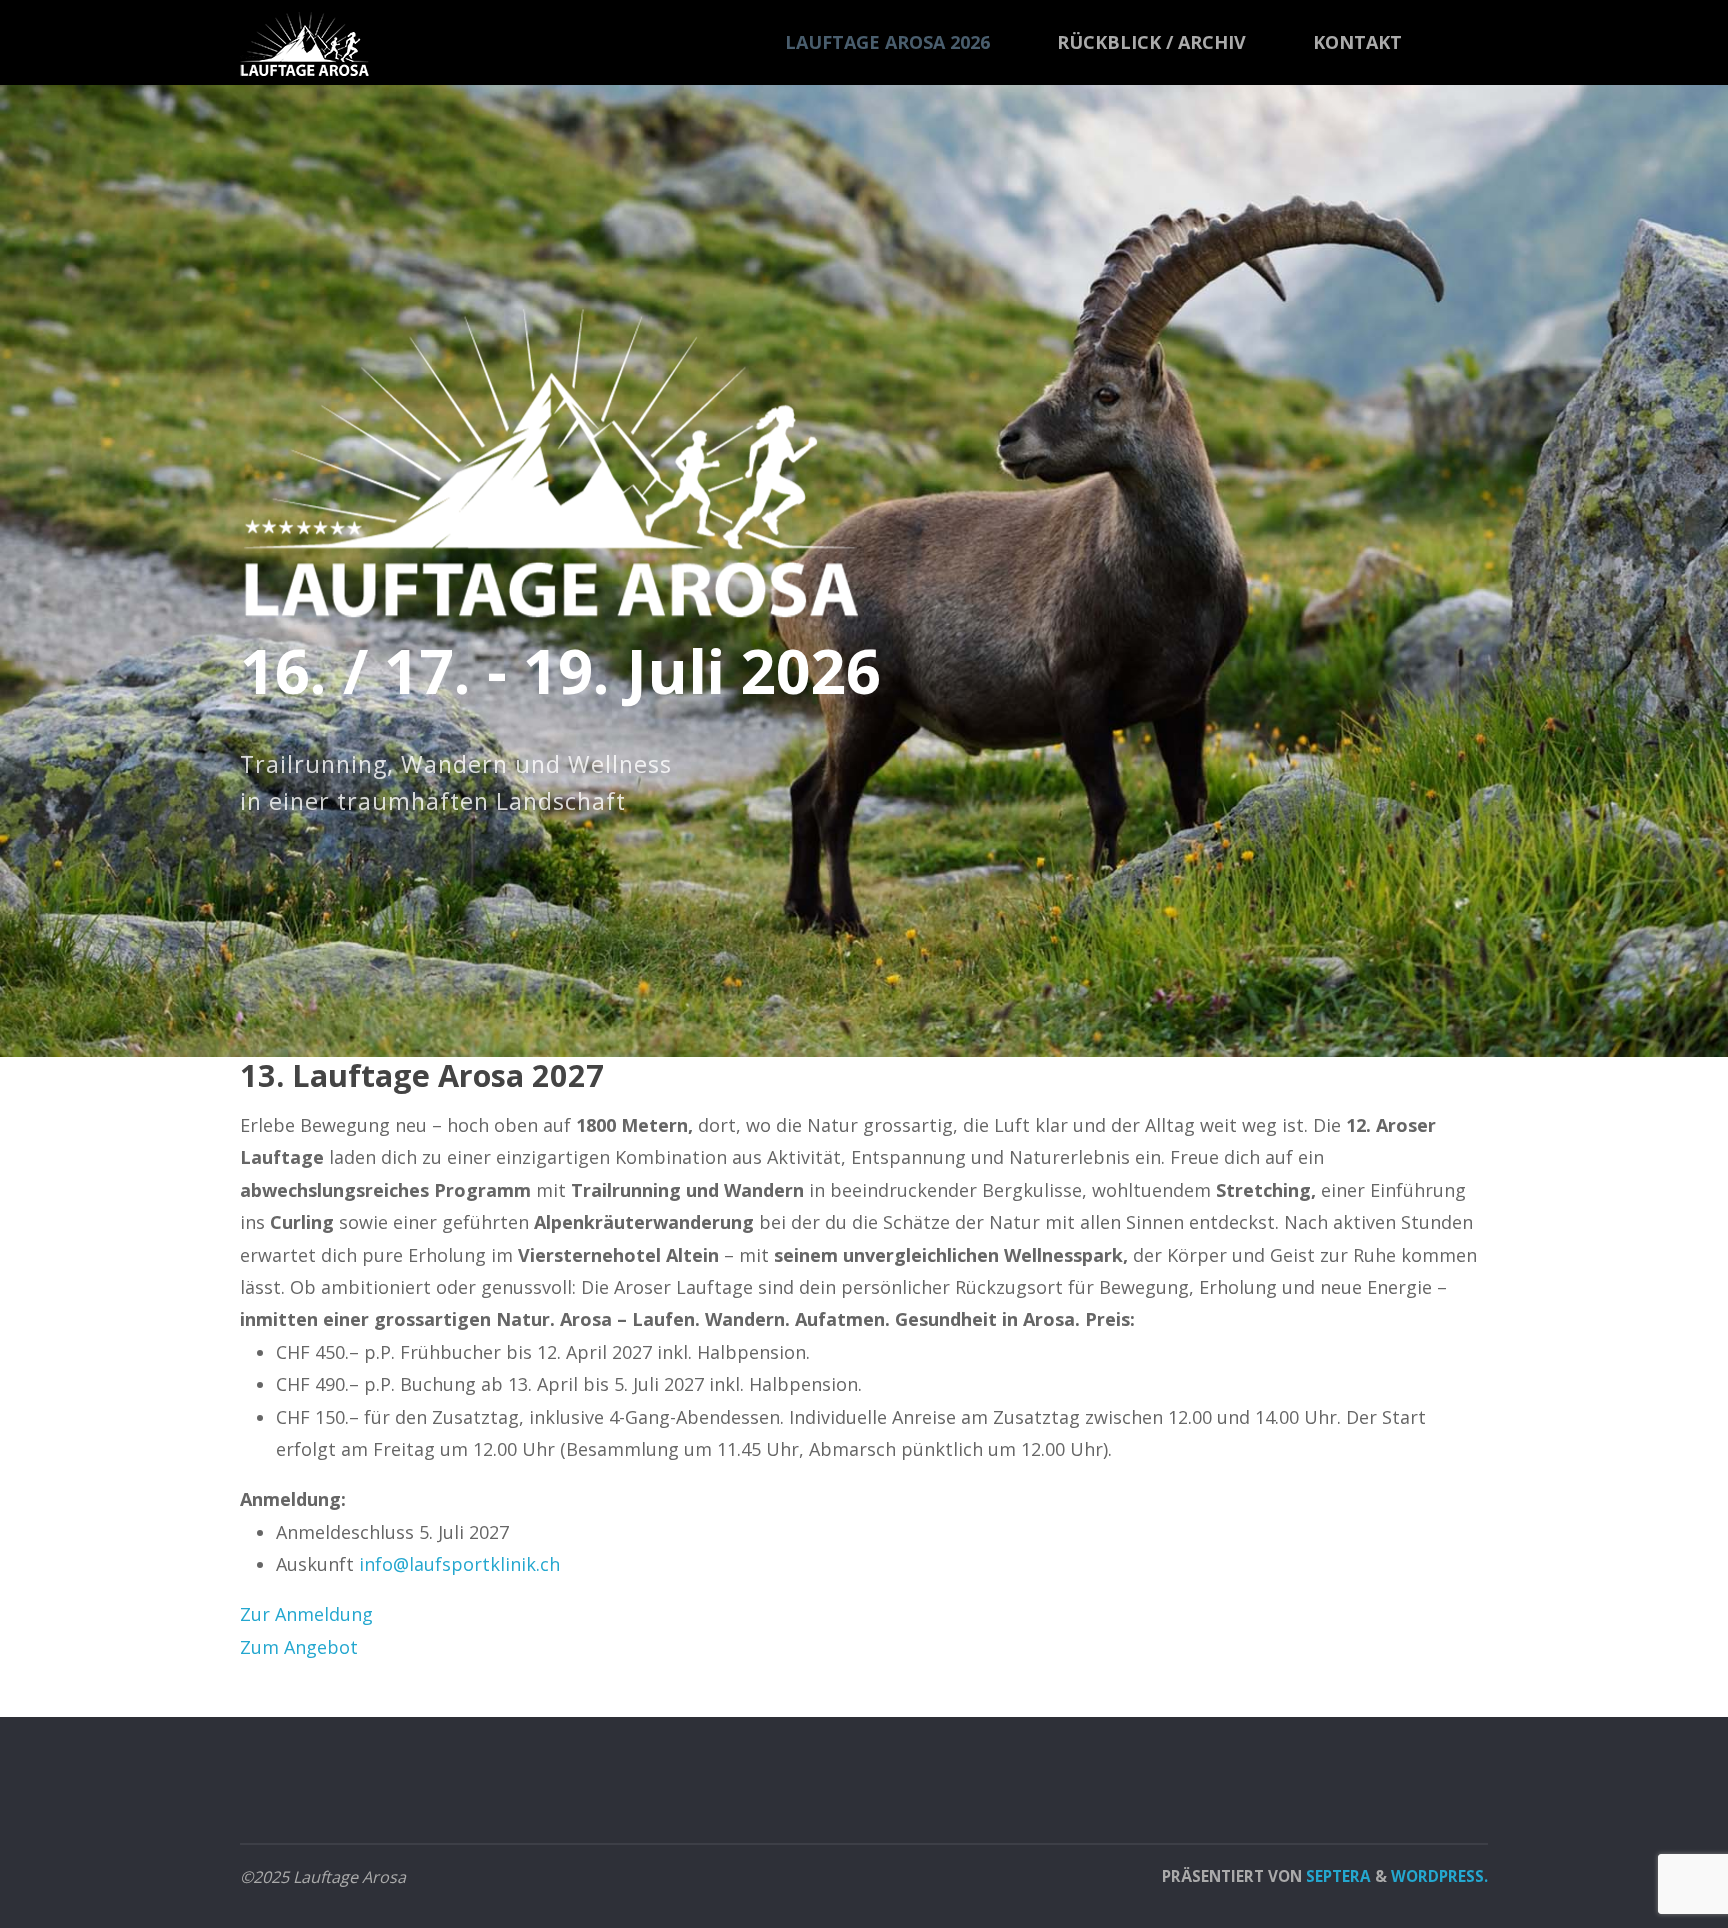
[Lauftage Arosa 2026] (304, 42)
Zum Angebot (299, 1647)
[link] (1464, 43)
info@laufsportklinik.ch (459, 1564)
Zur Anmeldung (306, 1614)
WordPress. (1439, 1876)
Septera (1336, 1876)
